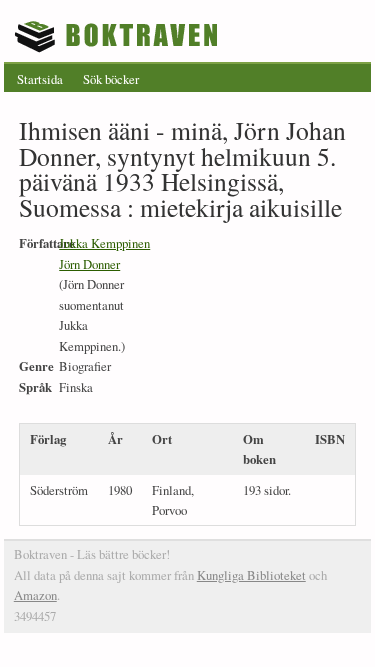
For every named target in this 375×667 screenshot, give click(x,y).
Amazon (35, 595)
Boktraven (118, 36)
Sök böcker (111, 79)
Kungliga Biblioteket (251, 575)
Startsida (40, 79)
